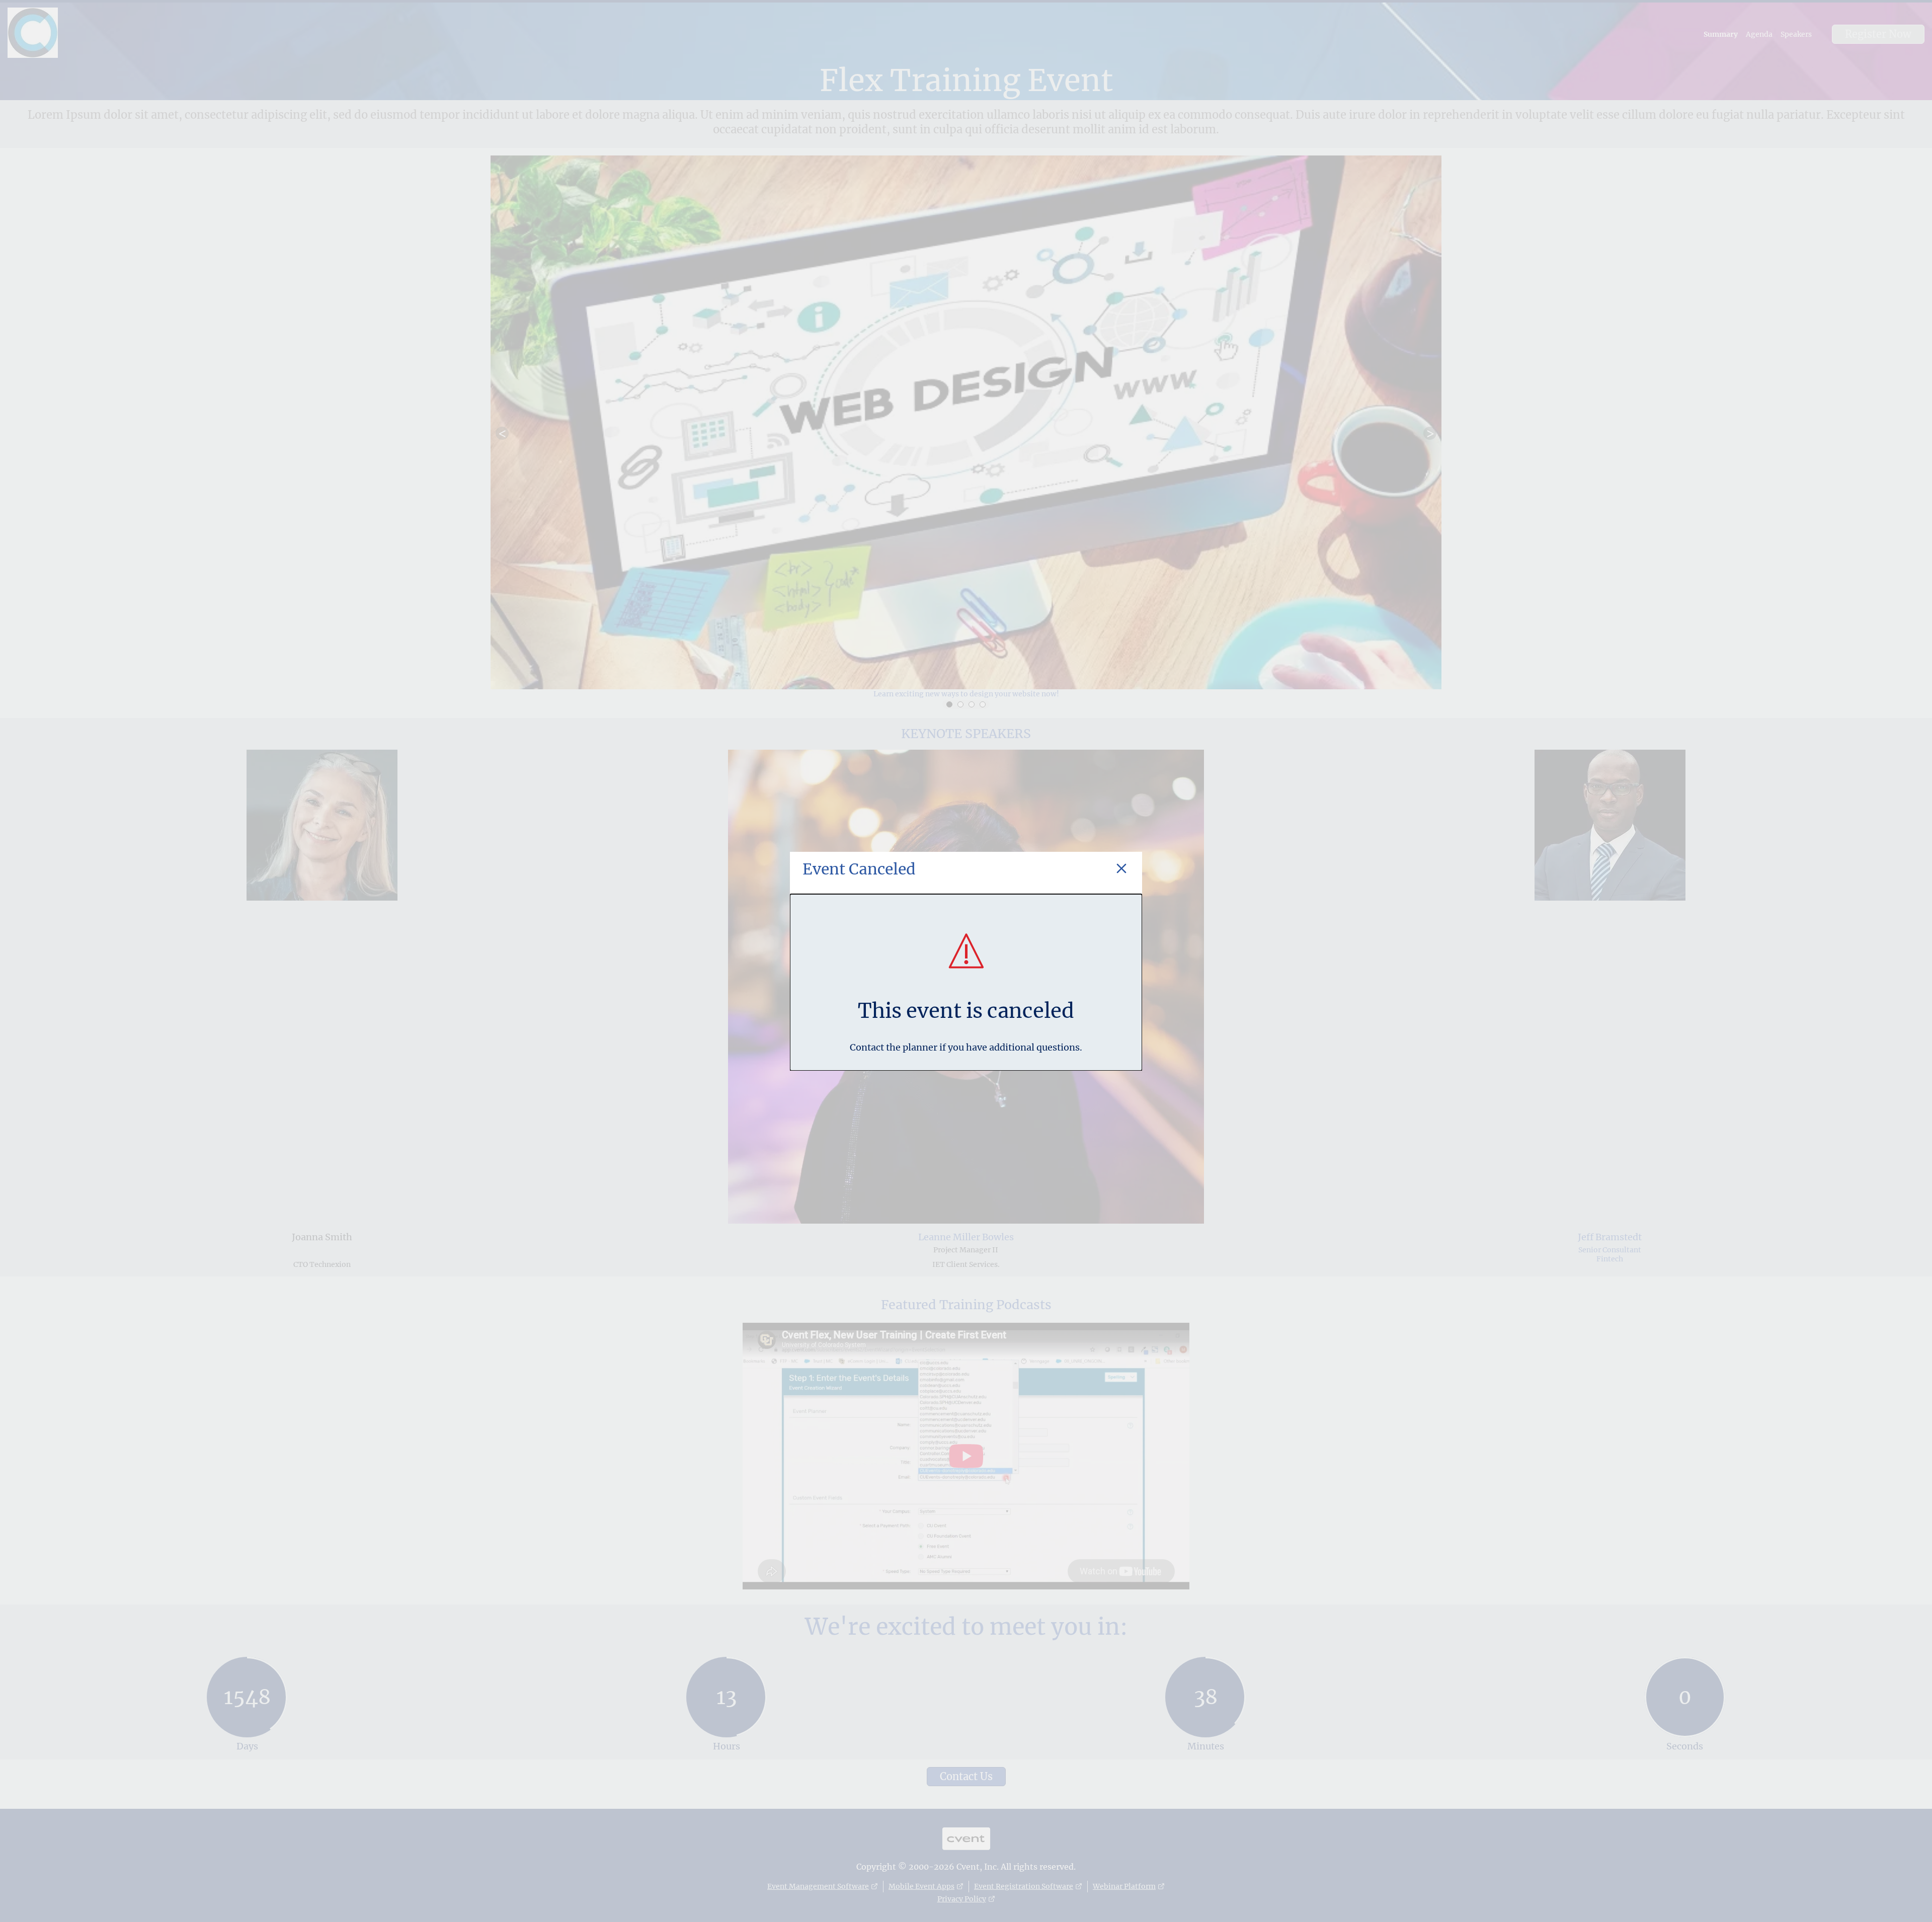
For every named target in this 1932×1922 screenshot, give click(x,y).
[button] (1121, 869)
